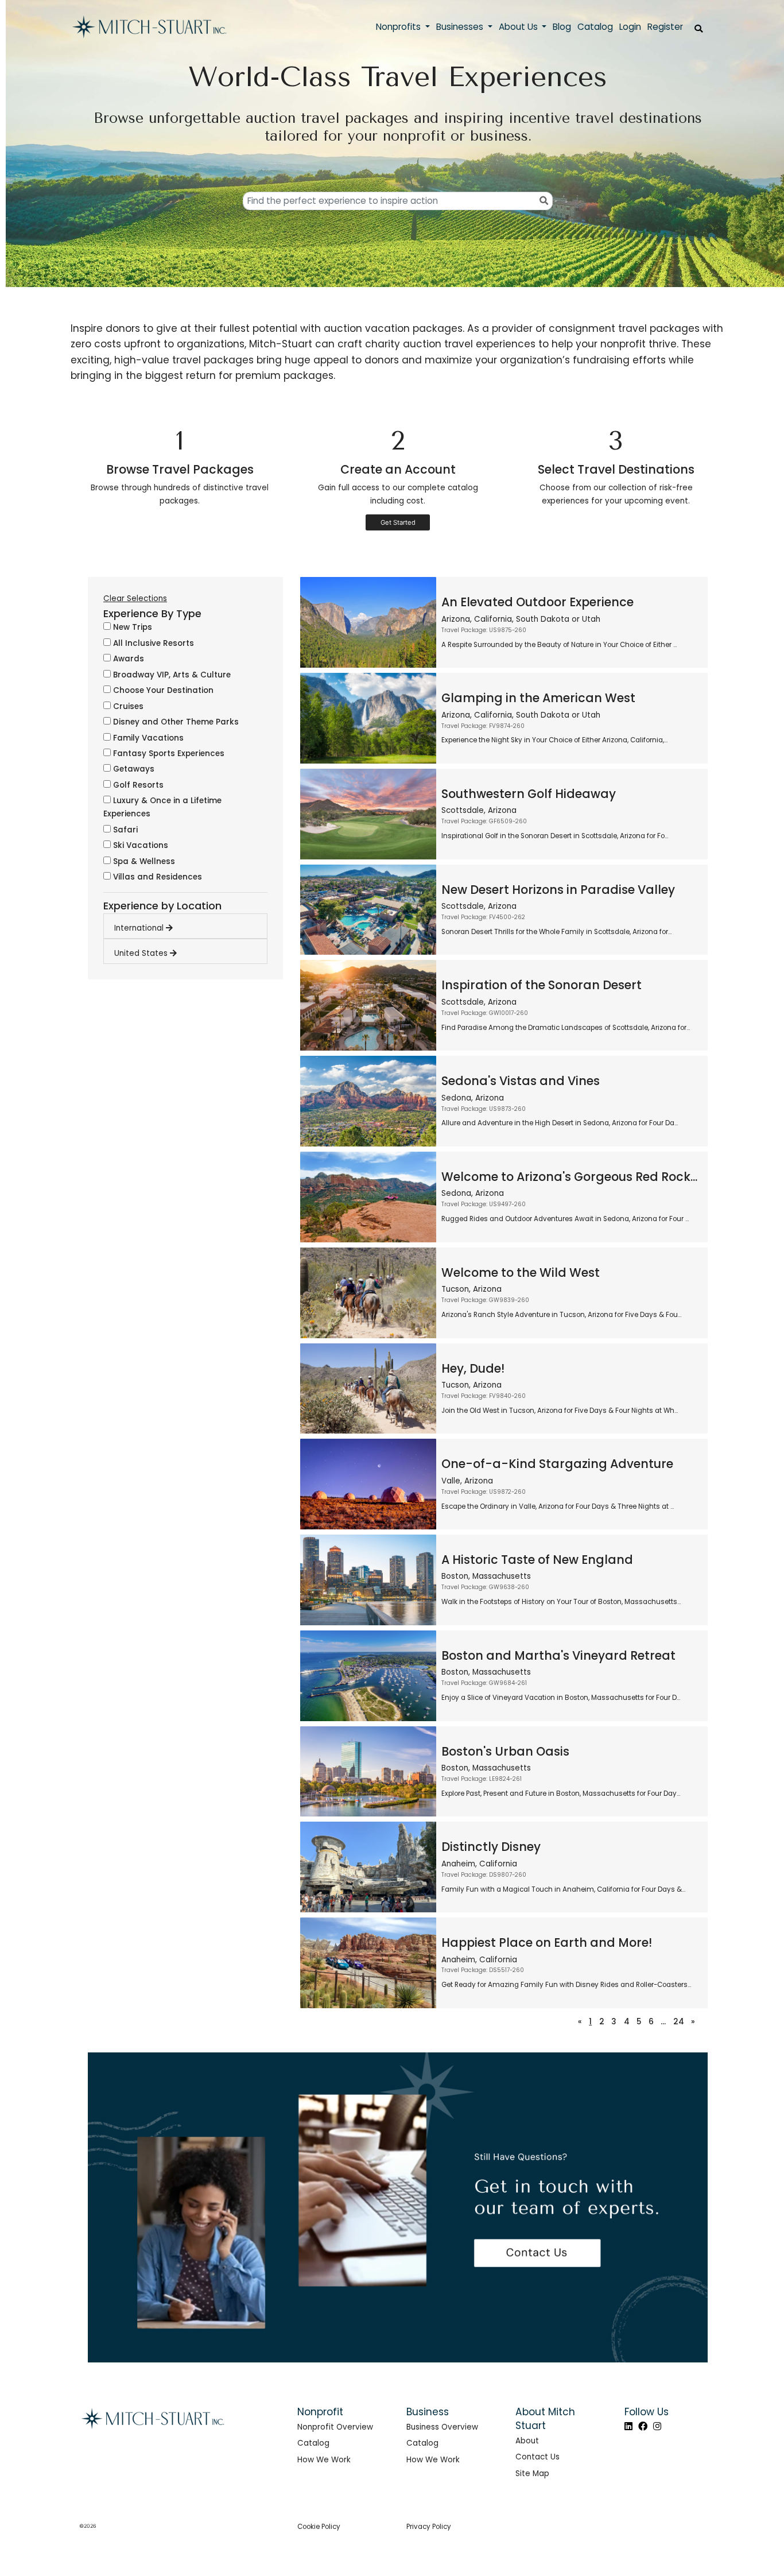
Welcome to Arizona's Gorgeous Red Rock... (569, 1177)
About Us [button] (519, 27)
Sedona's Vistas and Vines (521, 1081)
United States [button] (142, 953)
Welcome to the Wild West (521, 1272)
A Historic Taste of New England (537, 1560)
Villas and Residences (156, 877)
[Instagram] (657, 2426)
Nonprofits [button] (399, 27)
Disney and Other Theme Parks (175, 722)
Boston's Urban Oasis (505, 1751)
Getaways (133, 769)
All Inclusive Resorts (152, 643)
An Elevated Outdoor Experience (537, 602)
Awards (127, 659)
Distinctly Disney (491, 1847)
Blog (562, 27)
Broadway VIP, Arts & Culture (171, 675)
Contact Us (537, 2457)
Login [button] (630, 27)
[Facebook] (643, 2426)
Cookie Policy (319, 2527)
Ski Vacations (139, 845)
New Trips (131, 627)
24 (679, 2022)
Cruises (127, 706)
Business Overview (442, 2427)
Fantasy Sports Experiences (168, 754)
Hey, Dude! (473, 1368)
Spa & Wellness (143, 861)
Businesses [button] (461, 27)
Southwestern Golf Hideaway (529, 794)
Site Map (532, 2474)
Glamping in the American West (538, 698)
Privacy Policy (429, 2527)
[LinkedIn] (628, 2426)
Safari (124, 830)
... (663, 2022)
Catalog (313, 2443)
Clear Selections (135, 599)
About (527, 2441)
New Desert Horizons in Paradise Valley (558, 890)
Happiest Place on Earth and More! (547, 1942)
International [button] (140, 928)
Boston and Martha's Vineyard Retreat (558, 1655)
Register (665, 27)
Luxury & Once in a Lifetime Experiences (162, 807)
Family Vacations (147, 738)
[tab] (191, 925)
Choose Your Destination (162, 690)
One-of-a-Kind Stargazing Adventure (557, 1464)
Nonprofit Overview (335, 2427)
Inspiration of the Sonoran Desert (542, 985)
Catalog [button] (595, 27)
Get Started (398, 522)
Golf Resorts (137, 785)
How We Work (324, 2460)
